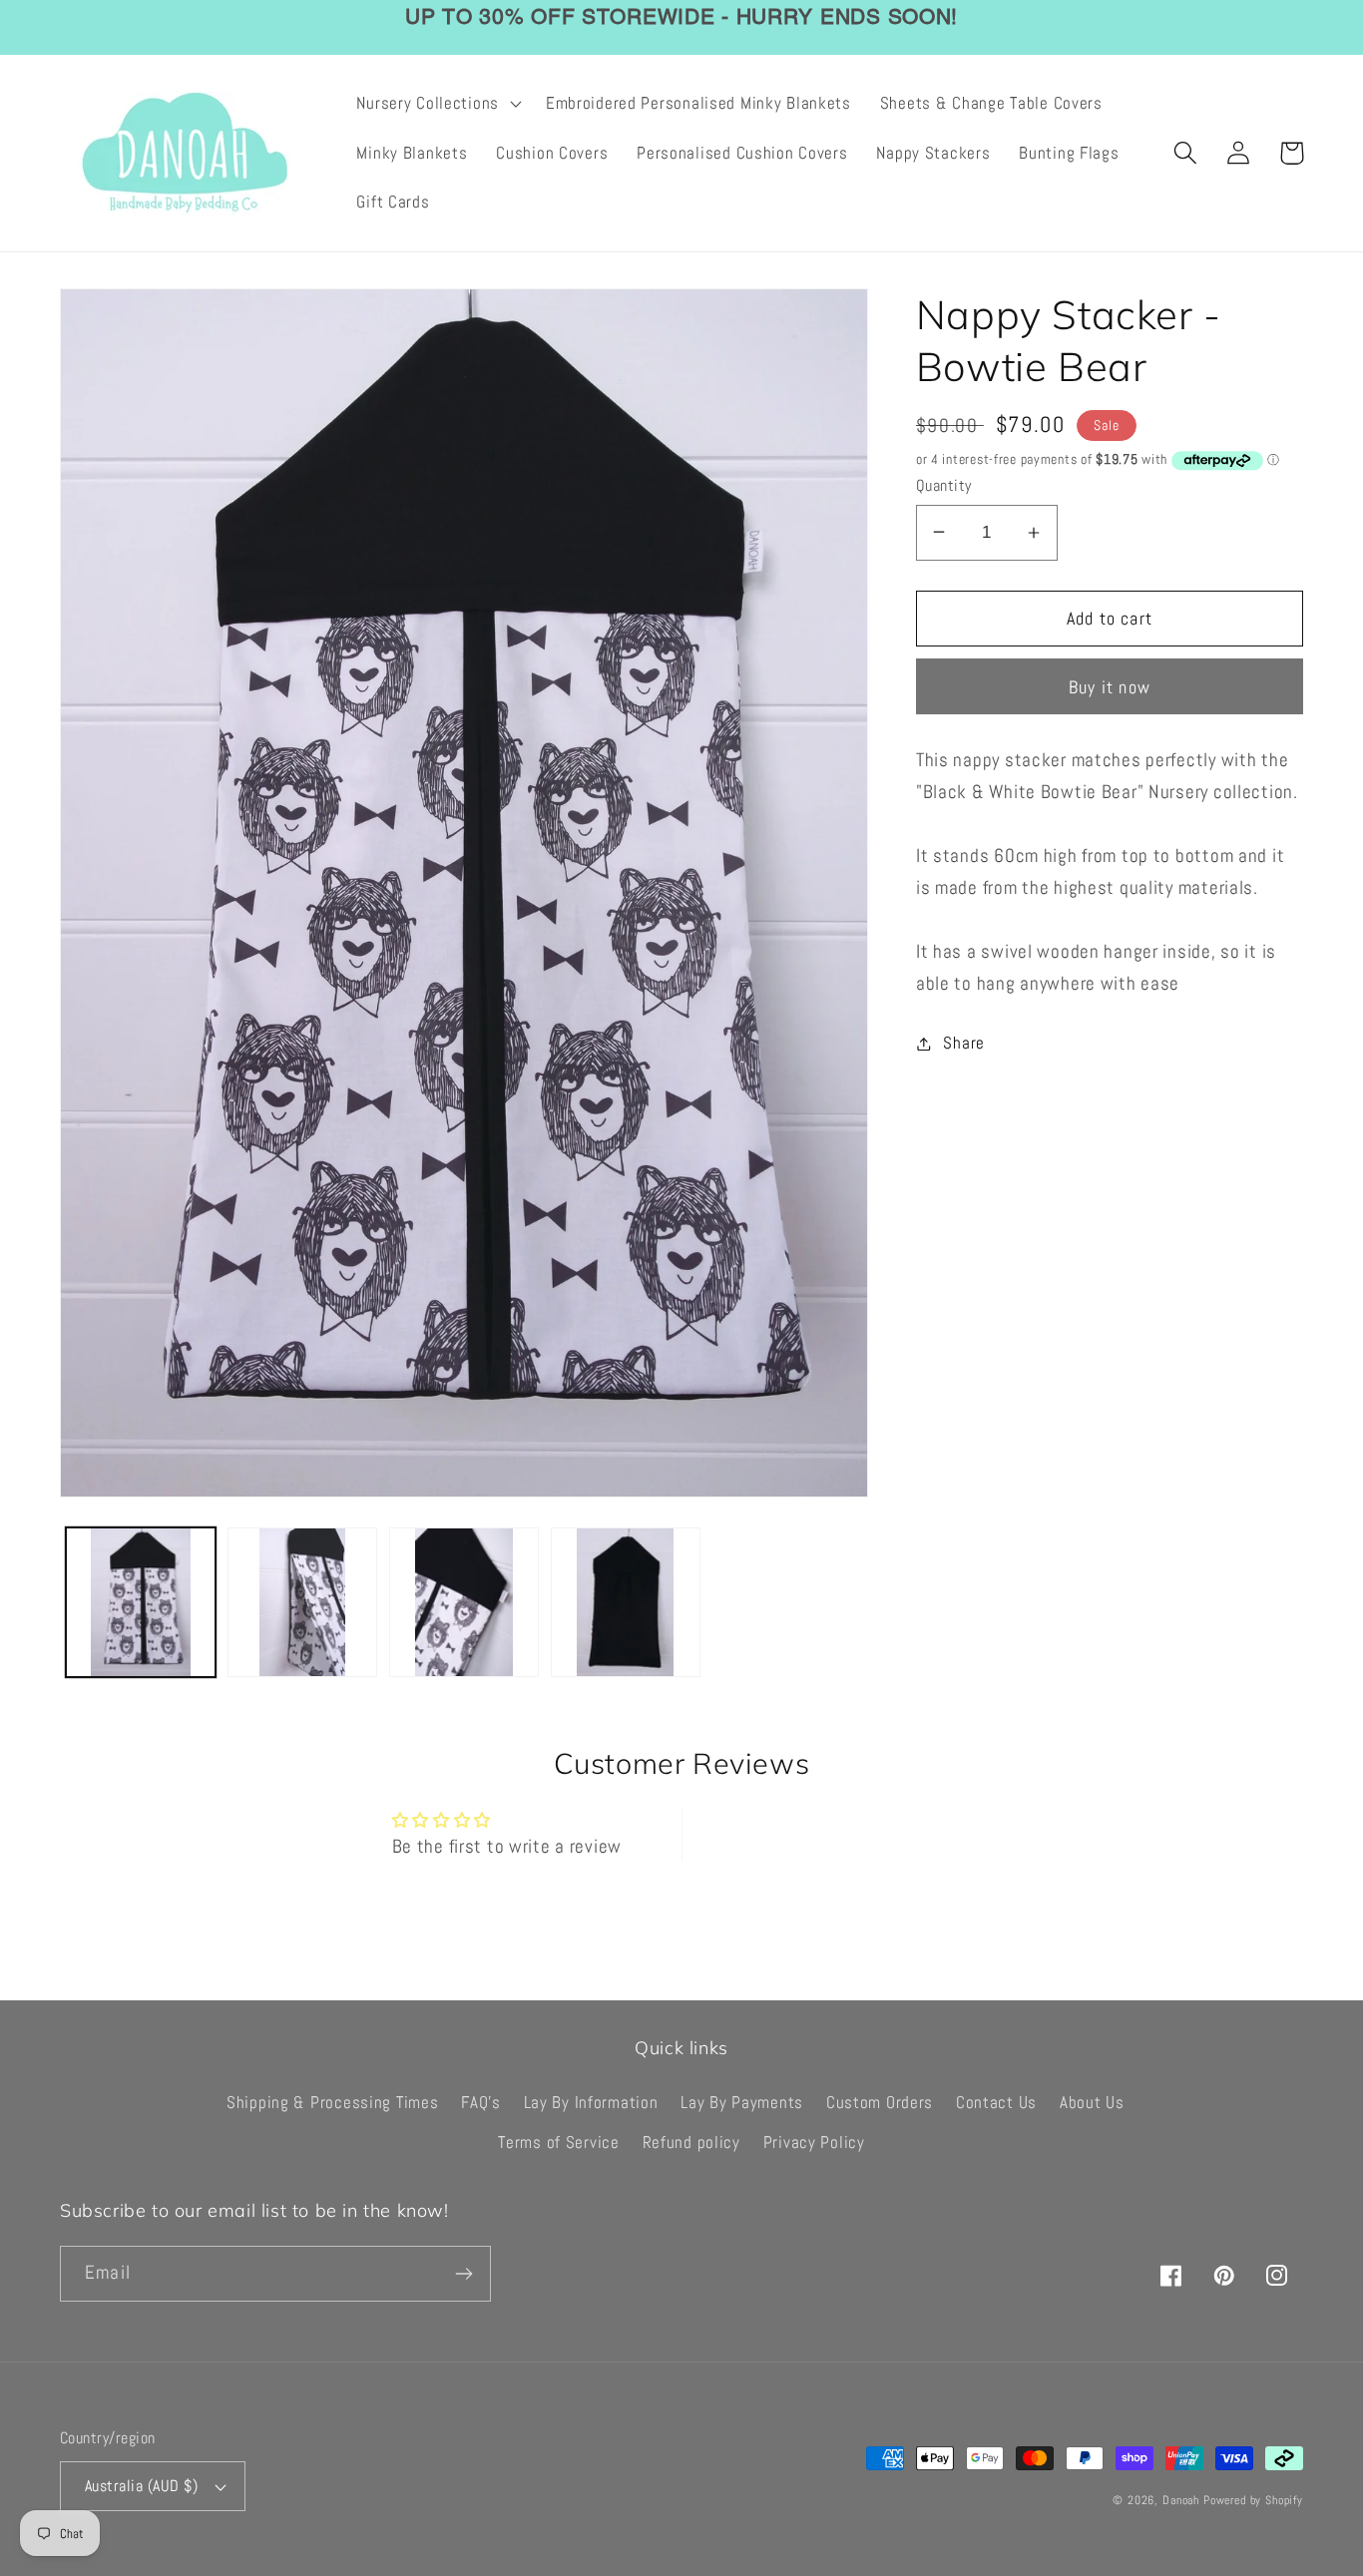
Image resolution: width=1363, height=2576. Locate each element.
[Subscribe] (463, 2274)
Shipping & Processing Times (332, 2103)
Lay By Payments (742, 2103)
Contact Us (996, 2103)
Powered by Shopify (1253, 2500)
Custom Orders (880, 2103)
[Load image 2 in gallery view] (302, 1602)
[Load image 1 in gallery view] (141, 1602)
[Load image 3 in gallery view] (464, 1602)
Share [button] (964, 1043)
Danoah (1181, 2500)
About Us (1092, 2103)
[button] (437, 104)
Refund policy (691, 2143)
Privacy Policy (814, 2143)
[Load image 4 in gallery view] (626, 1602)
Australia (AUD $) (141, 2486)
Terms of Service (559, 2143)
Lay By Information (591, 2103)
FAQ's (481, 2103)
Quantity (944, 486)
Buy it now (1110, 687)
